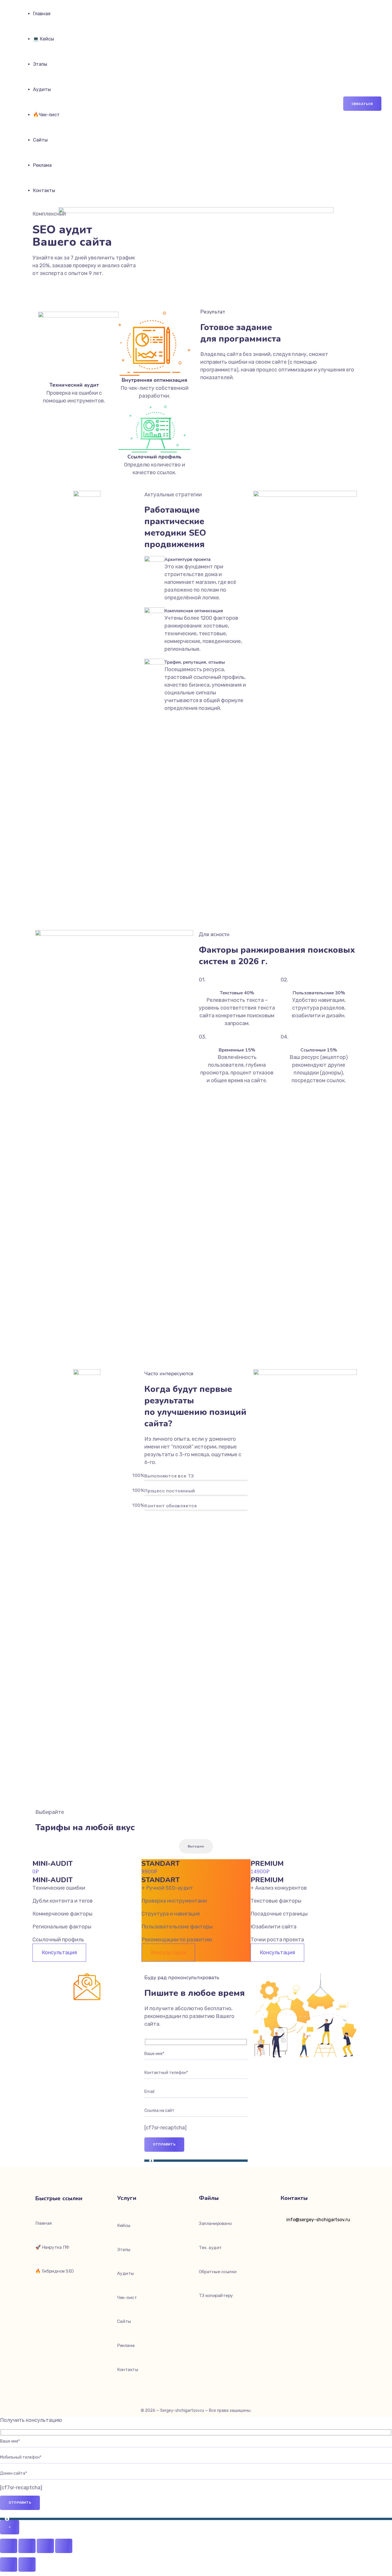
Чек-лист (127, 2298)
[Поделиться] (45, 2546)
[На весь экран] (27, 2546)
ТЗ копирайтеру (216, 2296)
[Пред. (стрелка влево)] (9, 2565)
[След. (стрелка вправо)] (27, 2565)
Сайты (40, 140)
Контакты (44, 190)
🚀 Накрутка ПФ (53, 2247)
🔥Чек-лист (46, 115)
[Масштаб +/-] (9, 2546)
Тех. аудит (210, 2248)
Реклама (42, 165)
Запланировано (215, 2224)
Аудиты (42, 89)
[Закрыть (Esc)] (64, 2546)
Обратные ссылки (218, 2272)
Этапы (40, 64)
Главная (42, 14)
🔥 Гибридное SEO (55, 2271)
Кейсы (124, 2226)
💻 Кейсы (43, 39)
